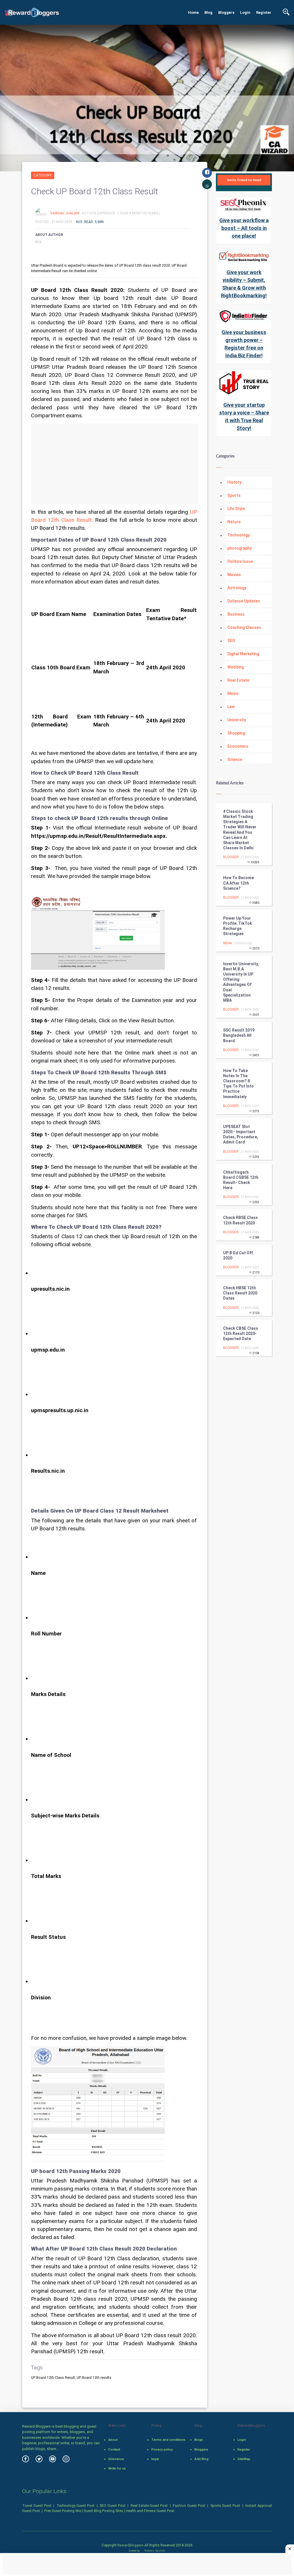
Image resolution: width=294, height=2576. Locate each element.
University (237, 720)
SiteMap (244, 2459)
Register (264, 12)
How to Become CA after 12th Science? (238, 883)
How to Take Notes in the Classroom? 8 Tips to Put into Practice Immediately (238, 1084)
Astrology (237, 588)
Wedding (236, 667)
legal (155, 2459)
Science (235, 759)
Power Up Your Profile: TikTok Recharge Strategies (238, 926)
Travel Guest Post (37, 2506)
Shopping (236, 733)
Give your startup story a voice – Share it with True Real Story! (244, 416)
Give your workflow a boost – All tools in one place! (244, 228)
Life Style (236, 509)
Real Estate (238, 680)
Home (193, 12)
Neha (228, 943)
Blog (208, 12)
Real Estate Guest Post (149, 2506)
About (113, 2440)
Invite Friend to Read (244, 180)
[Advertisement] (115, 464)
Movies (234, 575)
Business (236, 614)
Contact (114, 2449)
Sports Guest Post (225, 2506)
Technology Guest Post (76, 2506)
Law (231, 707)
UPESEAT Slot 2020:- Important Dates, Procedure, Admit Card (241, 1134)
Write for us (117, 2468)
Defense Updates (244, 601)
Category (43, 175)
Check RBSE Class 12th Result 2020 (240, 1220)
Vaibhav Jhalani (65, 213)
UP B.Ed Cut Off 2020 (238, 1255)
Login (245, 12)
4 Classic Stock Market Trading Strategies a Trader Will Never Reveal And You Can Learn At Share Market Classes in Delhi (240, 830)
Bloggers (226, 12)
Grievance (116, 2459)
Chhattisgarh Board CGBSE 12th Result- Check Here (241, 1180)
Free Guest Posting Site (63, 2511)
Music (233, 693)
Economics (238, 746)
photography (240, 548)
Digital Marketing (243, 654)
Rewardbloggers (130, 2545)
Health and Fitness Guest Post (150, 2511)
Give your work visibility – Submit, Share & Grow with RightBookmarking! (244, 284)
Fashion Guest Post (189, 2506)
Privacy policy (162, 2449)
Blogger (231, 857)
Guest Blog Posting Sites (103, 2511)
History (234, 482)
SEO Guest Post (113, 2506)
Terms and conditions (168, 2440)
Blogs (199, 2440)
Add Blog (201, 2459)
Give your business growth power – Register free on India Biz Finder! (244, 344)
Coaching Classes (244, 627)
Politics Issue (240, 561)
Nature (234, 522)
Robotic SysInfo (154, 2551)
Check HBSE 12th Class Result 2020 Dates (240, 1293)
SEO (231, 641)
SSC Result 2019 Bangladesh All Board (239, 1035)
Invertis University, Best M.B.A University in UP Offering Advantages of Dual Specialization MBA (241, 982)
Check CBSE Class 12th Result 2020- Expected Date (241, 1333)
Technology (239, 535)
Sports (234, 495)
